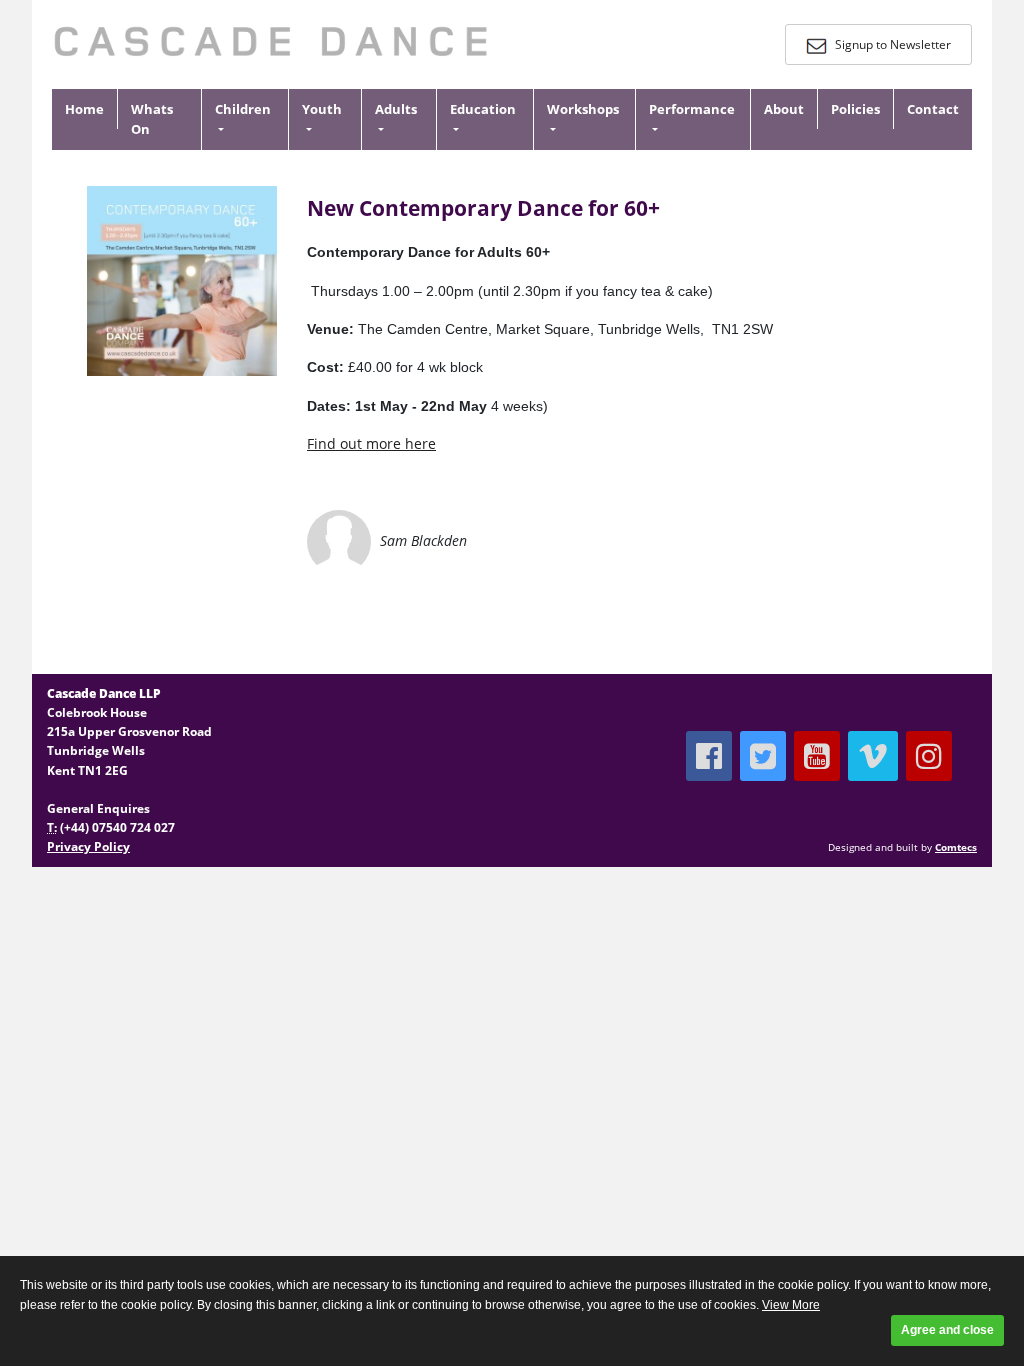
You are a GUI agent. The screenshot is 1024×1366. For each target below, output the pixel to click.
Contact (933, 109)
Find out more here (371, 443)
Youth (322, 109)
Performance (692, 109)
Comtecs (956, 847)
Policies (855, 109)
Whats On (152, 119)
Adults (396, 109)
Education (483, 109)
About (784, 109)
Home (84, 109)
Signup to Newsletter (891, 44)
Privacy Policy (88, 846)
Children (243, 109)
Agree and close (947, 1330)
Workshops (583, 109)
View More (791, 1305)
